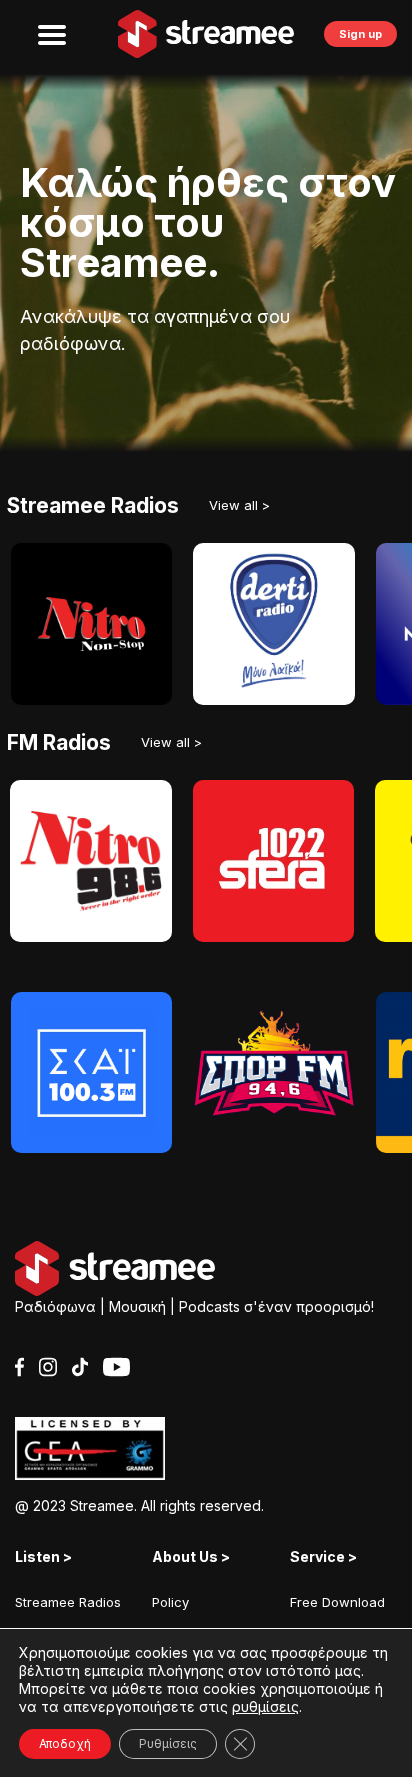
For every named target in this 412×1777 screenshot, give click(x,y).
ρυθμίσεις (265, 1706)
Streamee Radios (68, 1602)
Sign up (360, 34)
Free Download (337, 1602)
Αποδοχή (65, 1743)
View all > (239, 505)
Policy (170, 1602)
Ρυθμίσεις (168, 1743)
